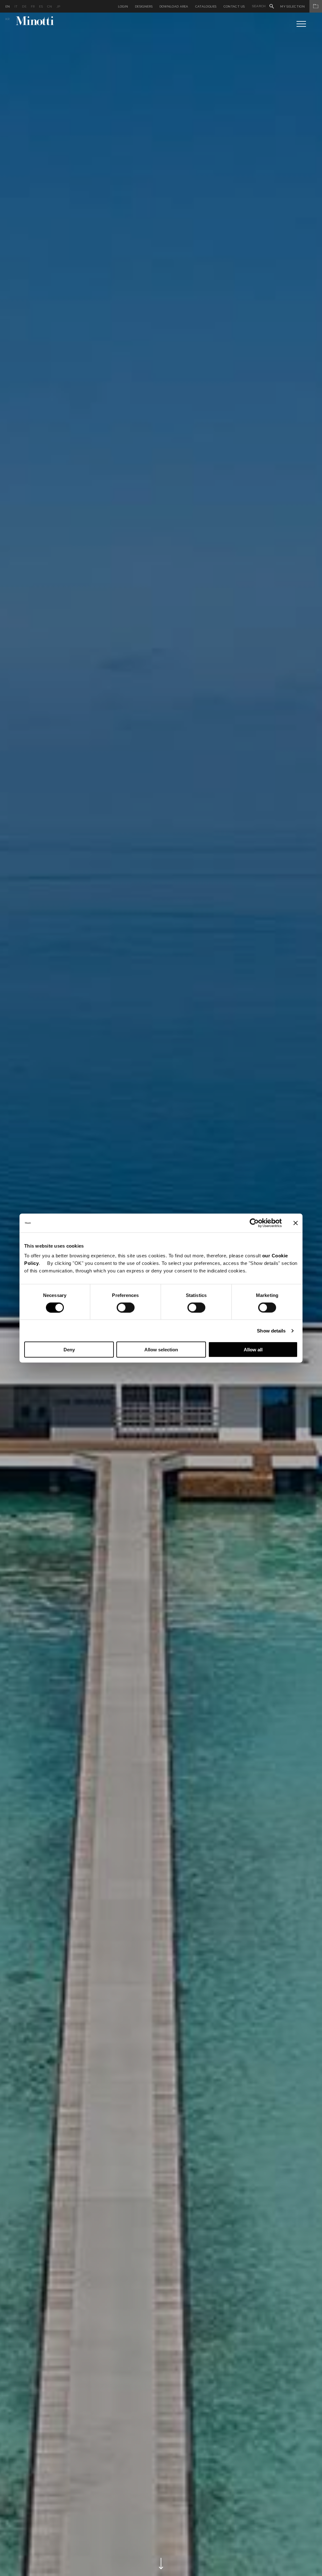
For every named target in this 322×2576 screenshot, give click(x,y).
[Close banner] (296, 1223)
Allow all (253, 1350)
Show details (271, 1330)
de (24, 6)
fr (33, 6)
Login (123, 6)
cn (50, 6)
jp (58, 6)
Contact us (234, 6)
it (16, 6)
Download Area (174, 6)
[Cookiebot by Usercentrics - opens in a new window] (254, 1223)
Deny (69, 1350)
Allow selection (161, 1350)
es (41, 6)
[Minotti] (35, 21)
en (8, 6)
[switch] (126, 1307)
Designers (144, 6)
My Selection (292, 6)
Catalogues (206, 6)
